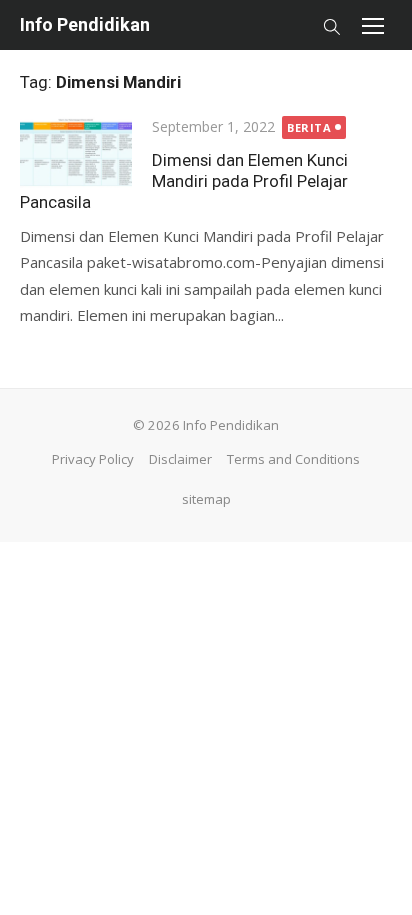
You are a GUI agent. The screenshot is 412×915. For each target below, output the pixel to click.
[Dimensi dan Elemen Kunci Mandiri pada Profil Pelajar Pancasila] (76, 151)
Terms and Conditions (293, 459)
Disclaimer (180, 459)
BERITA (309, 127)
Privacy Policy (93, 459)
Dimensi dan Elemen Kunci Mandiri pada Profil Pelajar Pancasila (184, 181)
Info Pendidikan (85, 24)
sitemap (206, 499)
